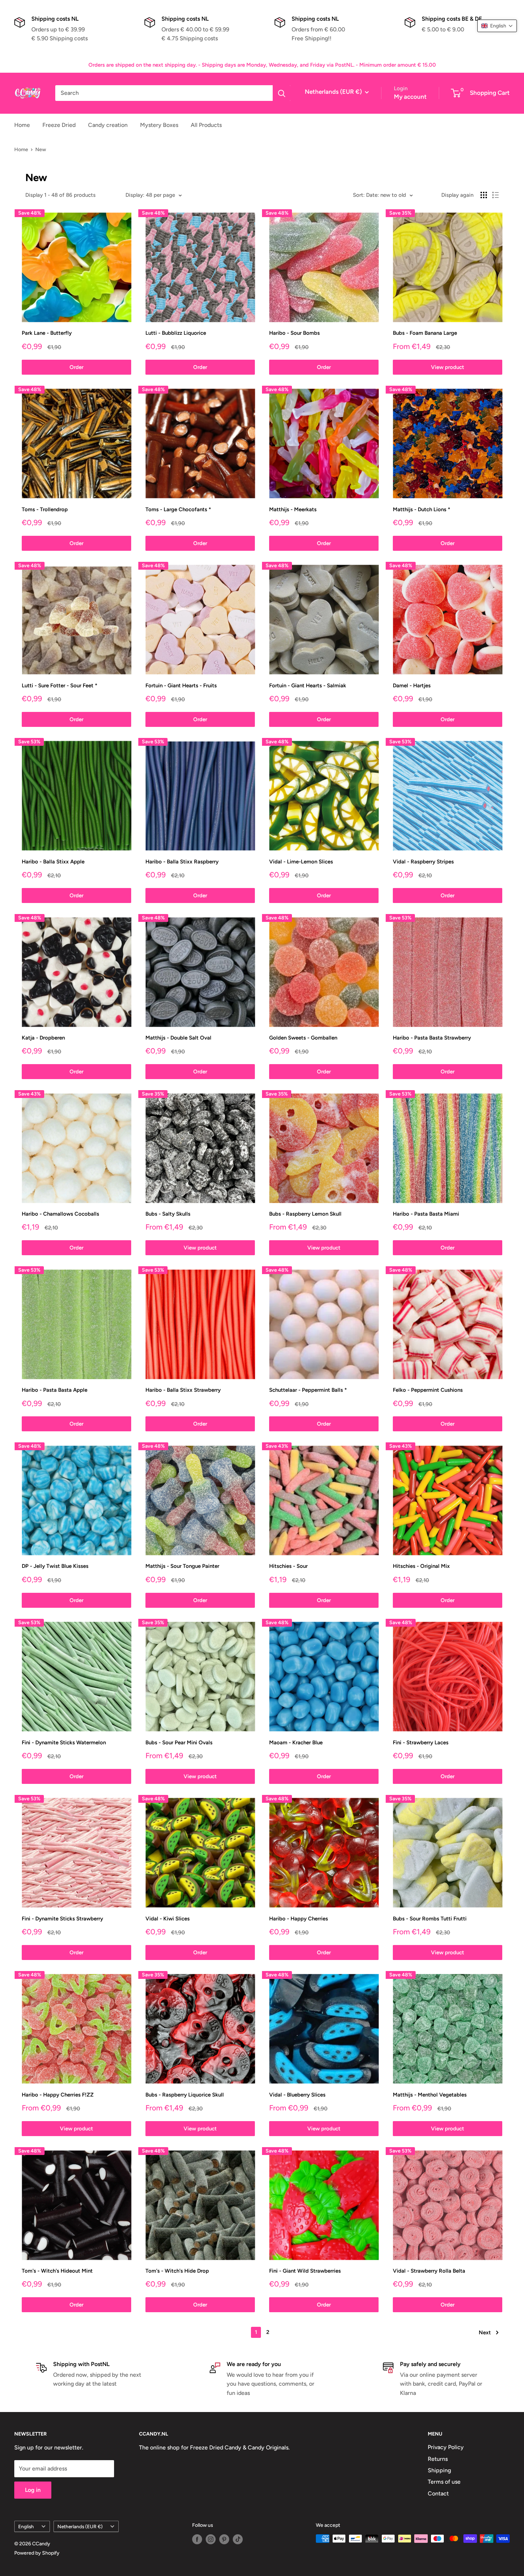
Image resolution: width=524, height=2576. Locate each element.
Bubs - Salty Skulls (168, 1214)
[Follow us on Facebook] (197, 2539)
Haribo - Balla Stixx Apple (53, 862)
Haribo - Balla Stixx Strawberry (183, 1390)
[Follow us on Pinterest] (224, 2539)
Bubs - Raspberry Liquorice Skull (185, 2095)
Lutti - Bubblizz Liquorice (176, 333)
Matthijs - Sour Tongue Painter (182, 1566)
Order (76, 367)
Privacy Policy (446, 2447)
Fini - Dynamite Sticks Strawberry (62, 1919)
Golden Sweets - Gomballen (303, 1038)
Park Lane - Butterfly (47, 333)
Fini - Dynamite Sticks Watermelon (64, 1743)
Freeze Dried (59, 125)
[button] (497, 26)
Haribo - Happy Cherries (299, 1919)
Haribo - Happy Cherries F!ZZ (58, 2095)
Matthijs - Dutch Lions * (422, 509)
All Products (206, 125)
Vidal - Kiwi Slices (168, 1919)
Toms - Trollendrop (45, 509)
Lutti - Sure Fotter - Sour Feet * (60, 686)
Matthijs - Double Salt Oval (178, 1038)
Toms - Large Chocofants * (178, 509)
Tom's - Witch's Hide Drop (177, 2271)
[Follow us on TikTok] (238, 2539)
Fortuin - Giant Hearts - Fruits (181, 686)
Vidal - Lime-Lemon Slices (301, 862)
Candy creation (108, 125)
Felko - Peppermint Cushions (428, 1390)
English (26, 2526)
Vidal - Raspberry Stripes (423, 862)
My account (410, 97)
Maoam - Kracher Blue (296, 1743)
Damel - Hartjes (412, 686)
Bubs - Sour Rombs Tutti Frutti (430, 1919)
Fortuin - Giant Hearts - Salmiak (308, 686)
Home (22, 125)
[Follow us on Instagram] (211, 2539)
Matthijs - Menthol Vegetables (430, 2095)
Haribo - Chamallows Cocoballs (60, 1214)
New (41, 150)
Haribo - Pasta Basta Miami (426, 1214)
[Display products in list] (495, 195)
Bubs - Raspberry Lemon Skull (305, 1214)
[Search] (282, 93)
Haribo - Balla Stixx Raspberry (182, 862)
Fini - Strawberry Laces (421, 1743)
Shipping (439, 2470)
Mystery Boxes (159, 125)
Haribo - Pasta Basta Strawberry (432, 1038)
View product (448, 367)
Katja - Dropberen (43, 1038)
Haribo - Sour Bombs (294, 333)
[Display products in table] (484, 195)
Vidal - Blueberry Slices (297, 2095)
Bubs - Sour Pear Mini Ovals (179, 1743)
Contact (438, 2493)
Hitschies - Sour (288, 1566)
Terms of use (444, 2482)
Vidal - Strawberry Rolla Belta (429, 2271)
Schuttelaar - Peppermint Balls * (308, 1390)
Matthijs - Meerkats (293, 509)
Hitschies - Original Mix (421, 1566)
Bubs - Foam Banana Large (425, 333)
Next (485, 2333)
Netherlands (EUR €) (80, 2526)
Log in (33, 2490)
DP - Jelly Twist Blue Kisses (55, 1566)
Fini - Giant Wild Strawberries (305, 2271)
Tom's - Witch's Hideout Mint (57, 2271)
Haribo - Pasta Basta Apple (55, 1390)
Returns (438, 2459)
